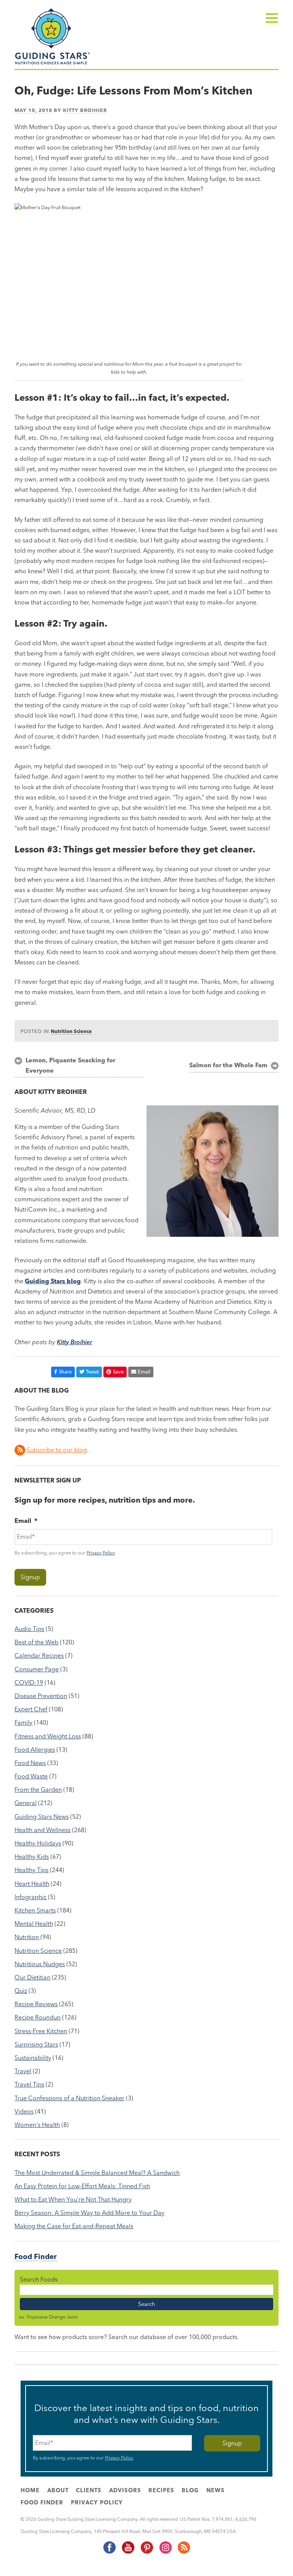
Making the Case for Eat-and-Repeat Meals (74, 2226)
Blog (190, 2490)
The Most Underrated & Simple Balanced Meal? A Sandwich (97, 2173)
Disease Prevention (41, 1696)
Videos (24, 2111)
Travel (23, 2071)
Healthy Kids (32, 1856)
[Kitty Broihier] (213, 1234)
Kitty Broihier (85, 110)
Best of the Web (36, 1642)
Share (65, 1372)
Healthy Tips (31, 1870)
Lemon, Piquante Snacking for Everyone (70, 1065)
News (216, 2490)
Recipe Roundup (38, 2017)
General (26, 1803)
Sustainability (33, 2058)
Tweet (92, 1372)
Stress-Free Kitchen (41, 2031)
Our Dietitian (32, 1977)
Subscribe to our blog (57, 1450)
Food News (30, 1763)
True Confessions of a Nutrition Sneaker (69, 2098)
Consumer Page (37, 1669)
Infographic (31, 1897)
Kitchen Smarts (35, 1910)
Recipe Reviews (36, 2004)
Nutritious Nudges (40, 1964)
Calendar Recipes (39, 1655)
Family (23, 1722)
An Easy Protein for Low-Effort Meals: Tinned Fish (82, 2186)
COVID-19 (29, 1682)
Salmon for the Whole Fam (228, 1065)
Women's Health (37, 2125)
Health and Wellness (43, 1830)
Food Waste (31, 1776)
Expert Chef (31, 1709)
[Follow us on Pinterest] (146, 2552)
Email (144, 1372)
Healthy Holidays (38, 1843)
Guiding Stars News (42, 1816)
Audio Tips (29, 1629)
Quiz (21, 1991)
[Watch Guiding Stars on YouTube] (128, 2552)
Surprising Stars (36, 2044)
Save (118, 1372)
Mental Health (34, 1924)
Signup (30, 1577)
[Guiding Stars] (53, 64)
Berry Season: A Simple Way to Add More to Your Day (89, 2213)
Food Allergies (35, 1749)
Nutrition (27, 1937)
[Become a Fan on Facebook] (109, 2552)
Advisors (125, 2490)
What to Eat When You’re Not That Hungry (73, 2199)
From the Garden (38, 1789)
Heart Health (32, 1884)
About (58, 2490)
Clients (89, 2490)
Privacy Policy (101, 1553)
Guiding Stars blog (53, 1281)
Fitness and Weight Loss (48, 1736)
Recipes (161, 2490)
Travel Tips (29, 2084)
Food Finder (35, 2257)
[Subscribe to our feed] (184, 2552)
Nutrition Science (71, 1031)
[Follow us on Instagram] (165, 2552)
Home (30, 2490)
